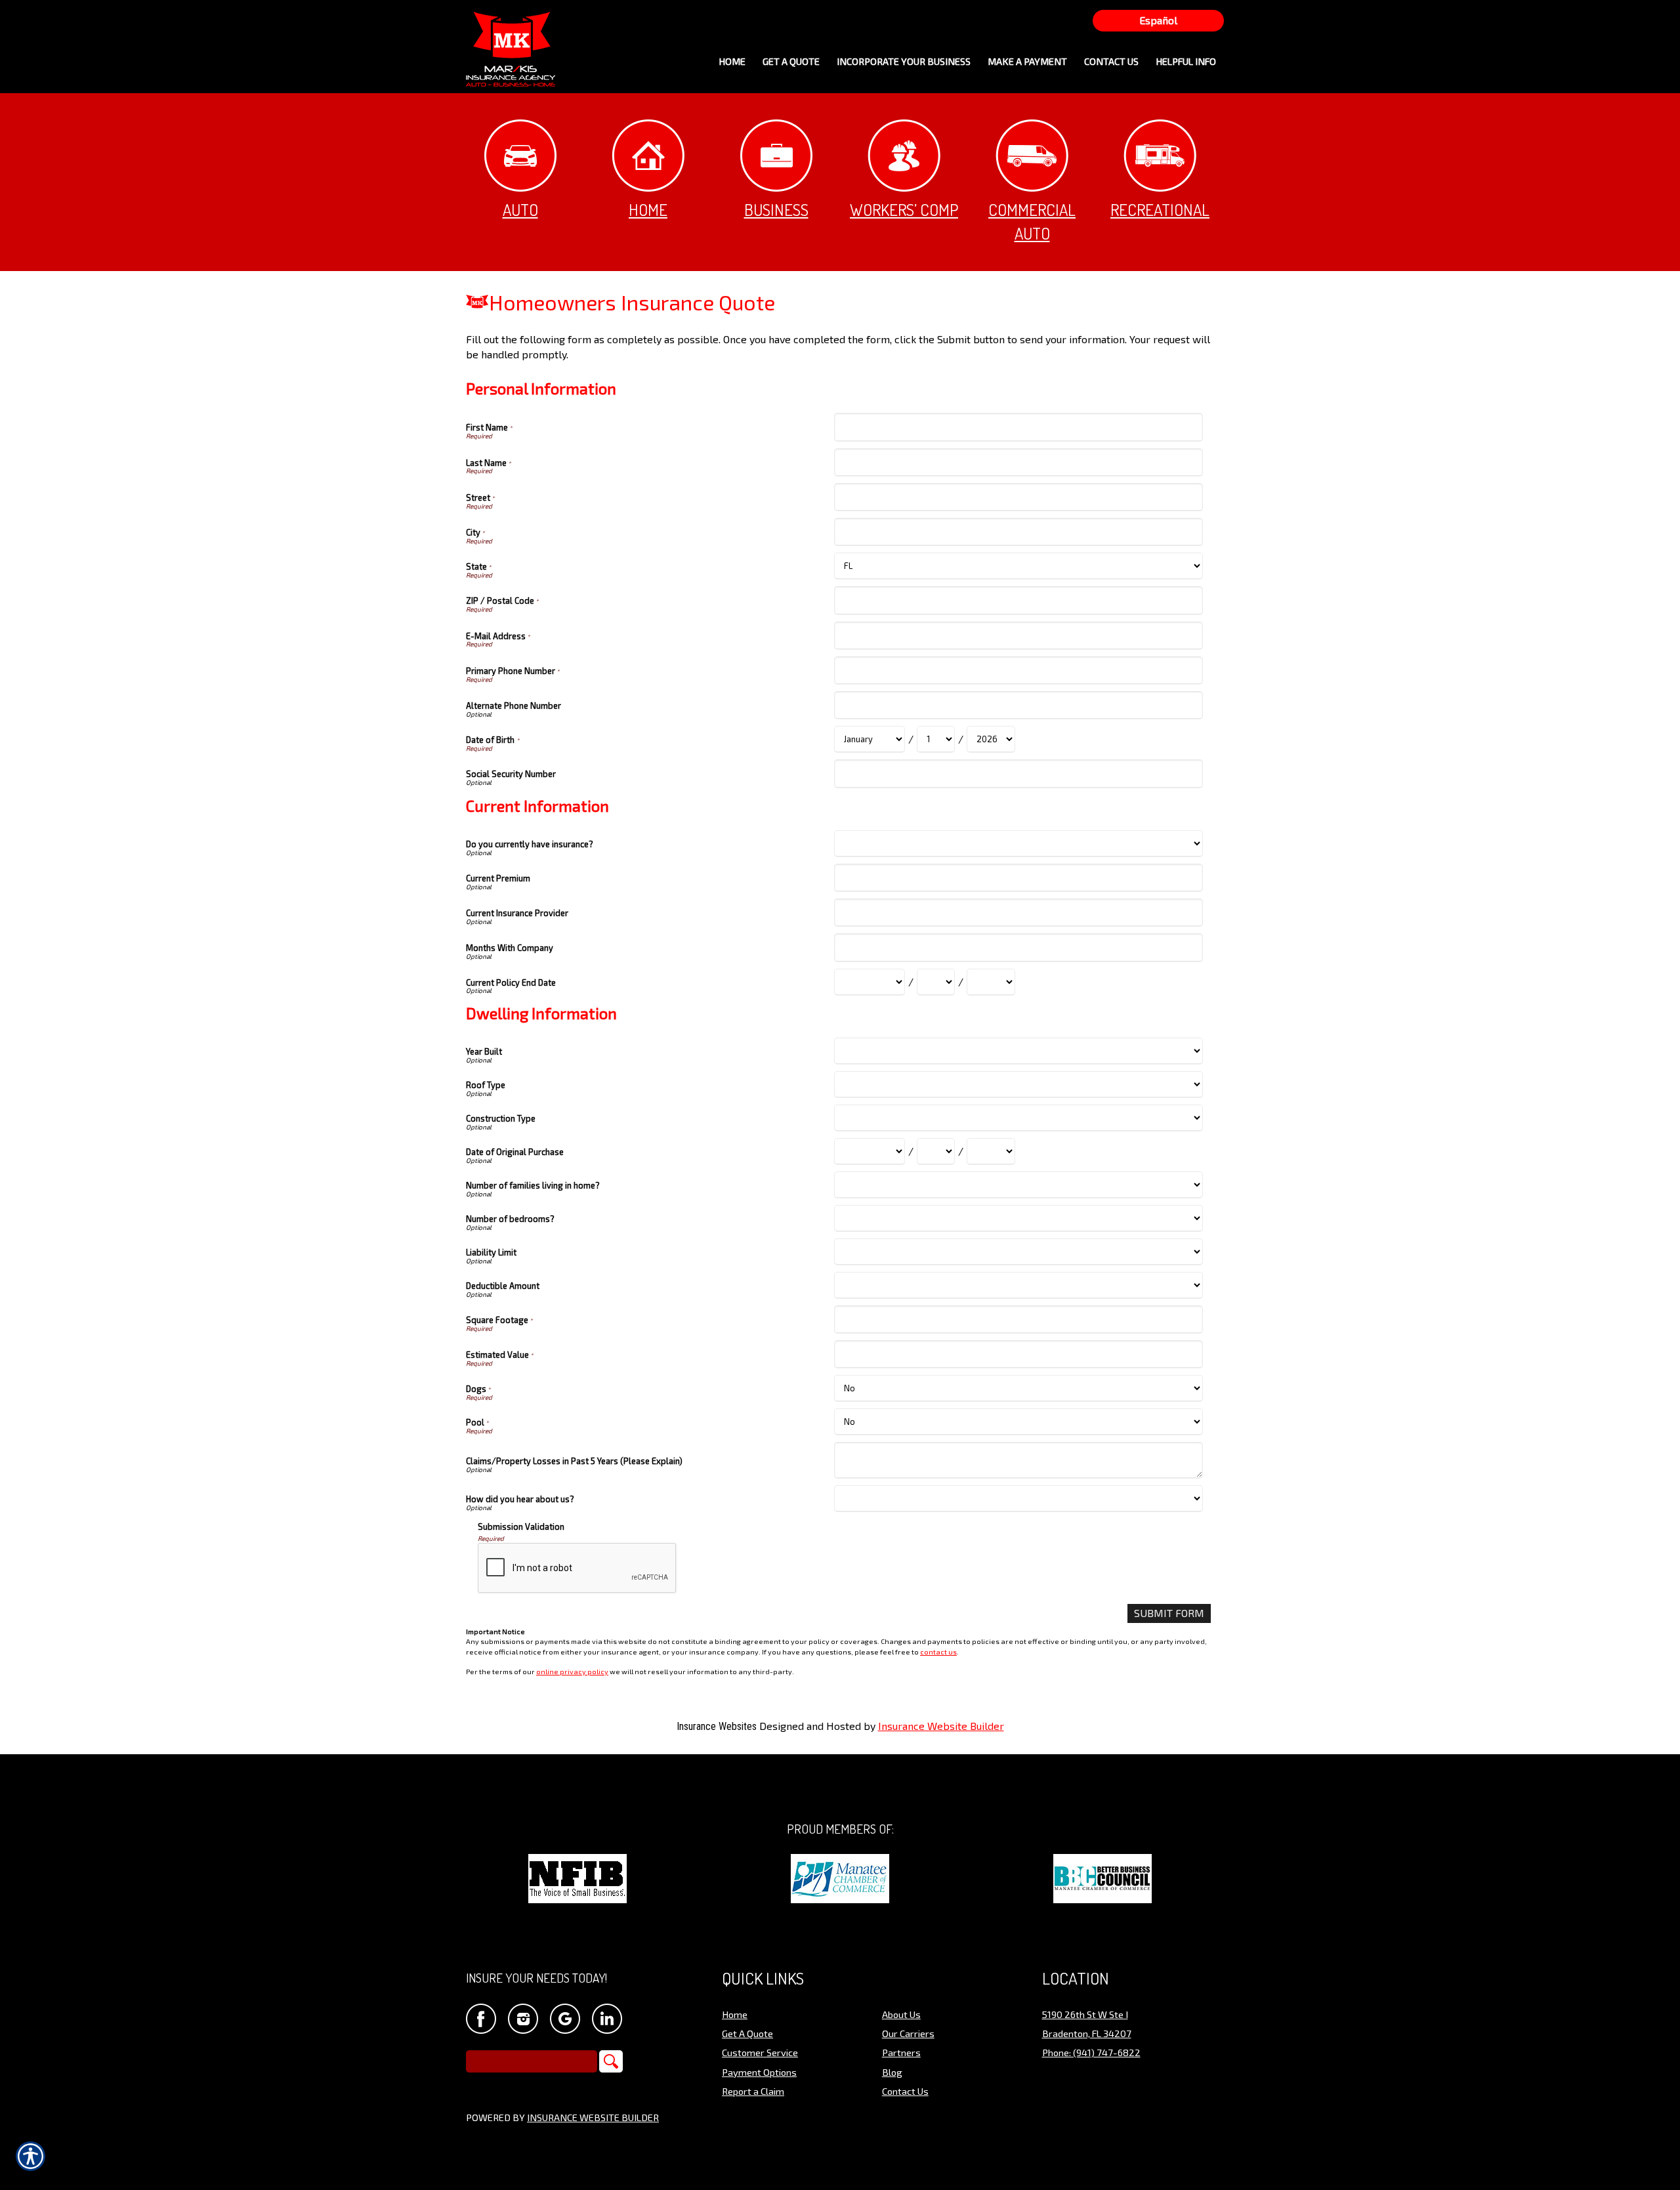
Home (648, 209)
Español (1158, 20)
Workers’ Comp (904, 209)
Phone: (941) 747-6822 (1091, 2052)
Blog (892, 2072)
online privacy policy (572, 1671)
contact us (938, 1652)
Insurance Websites (717, 1726)
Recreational (1160, 209)
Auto (520, 209)
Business (776, 209)
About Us (901, 2014)
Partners (901, 2052)
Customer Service (760, 2052)
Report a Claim (753, 2091)
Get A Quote (747, 2033)
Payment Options (759, 2072)
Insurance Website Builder (941, 1726)
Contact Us (905, 2091)
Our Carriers (908, 2033)
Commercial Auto (1032, 221)
